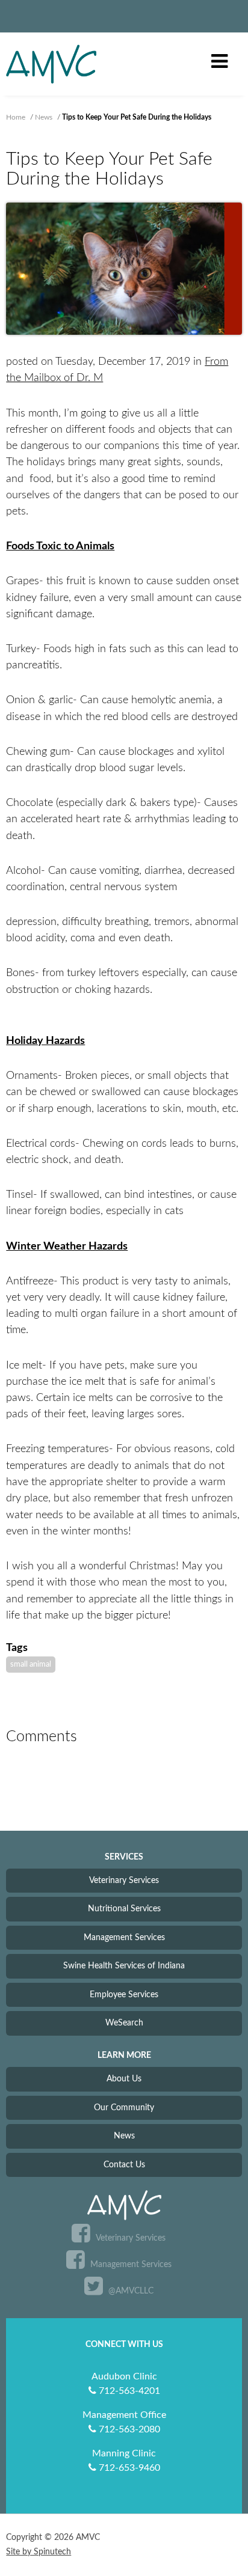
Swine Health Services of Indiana (124, 1966)
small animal (31, 1664)
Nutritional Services (124, 1909)
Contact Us (124, 2165)
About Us (124, 2079)
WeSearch (124, 2023)
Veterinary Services (124, 1880)
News (124, 2136)
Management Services (124, 1937)
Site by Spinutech (39, 2552)
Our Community (124, 2107)
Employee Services (124, 1995)
